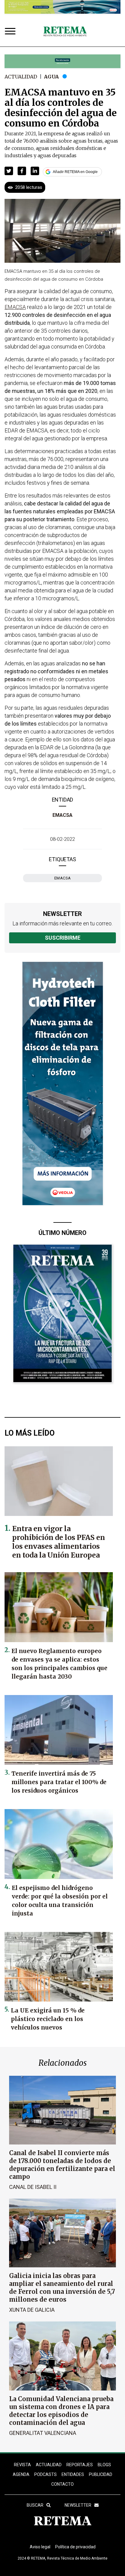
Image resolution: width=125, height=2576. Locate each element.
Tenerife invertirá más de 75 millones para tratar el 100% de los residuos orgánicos (59, 1782)
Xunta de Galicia (32, 2310)
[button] (9, 171)
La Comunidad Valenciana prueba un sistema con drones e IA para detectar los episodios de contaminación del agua (61, 2411)
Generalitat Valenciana (43, 2433)
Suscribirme (63, 938)
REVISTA (22, 2465)
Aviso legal (40, 2547)
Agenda (21, 2474)
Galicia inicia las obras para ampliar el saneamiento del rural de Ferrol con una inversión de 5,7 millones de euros (62, 2288)
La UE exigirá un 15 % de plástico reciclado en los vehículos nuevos (48, 2019)
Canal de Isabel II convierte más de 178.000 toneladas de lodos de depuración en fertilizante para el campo (62, 2165)
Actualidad (21, 77)
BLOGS (104, 2465)
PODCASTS (46, 2474)
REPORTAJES (80, 2465)
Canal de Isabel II (33, 2187)
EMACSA (62, 815)
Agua (51, 77)
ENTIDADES (73, 2474)
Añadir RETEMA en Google (75, 172)
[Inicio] (65, 32)
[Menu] (12, 32)
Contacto (62, 2484)
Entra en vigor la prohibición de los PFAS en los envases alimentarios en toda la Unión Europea (59, 1542)
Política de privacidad (75, 2547)
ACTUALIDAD (49, 2465)
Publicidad (101, 2474)
